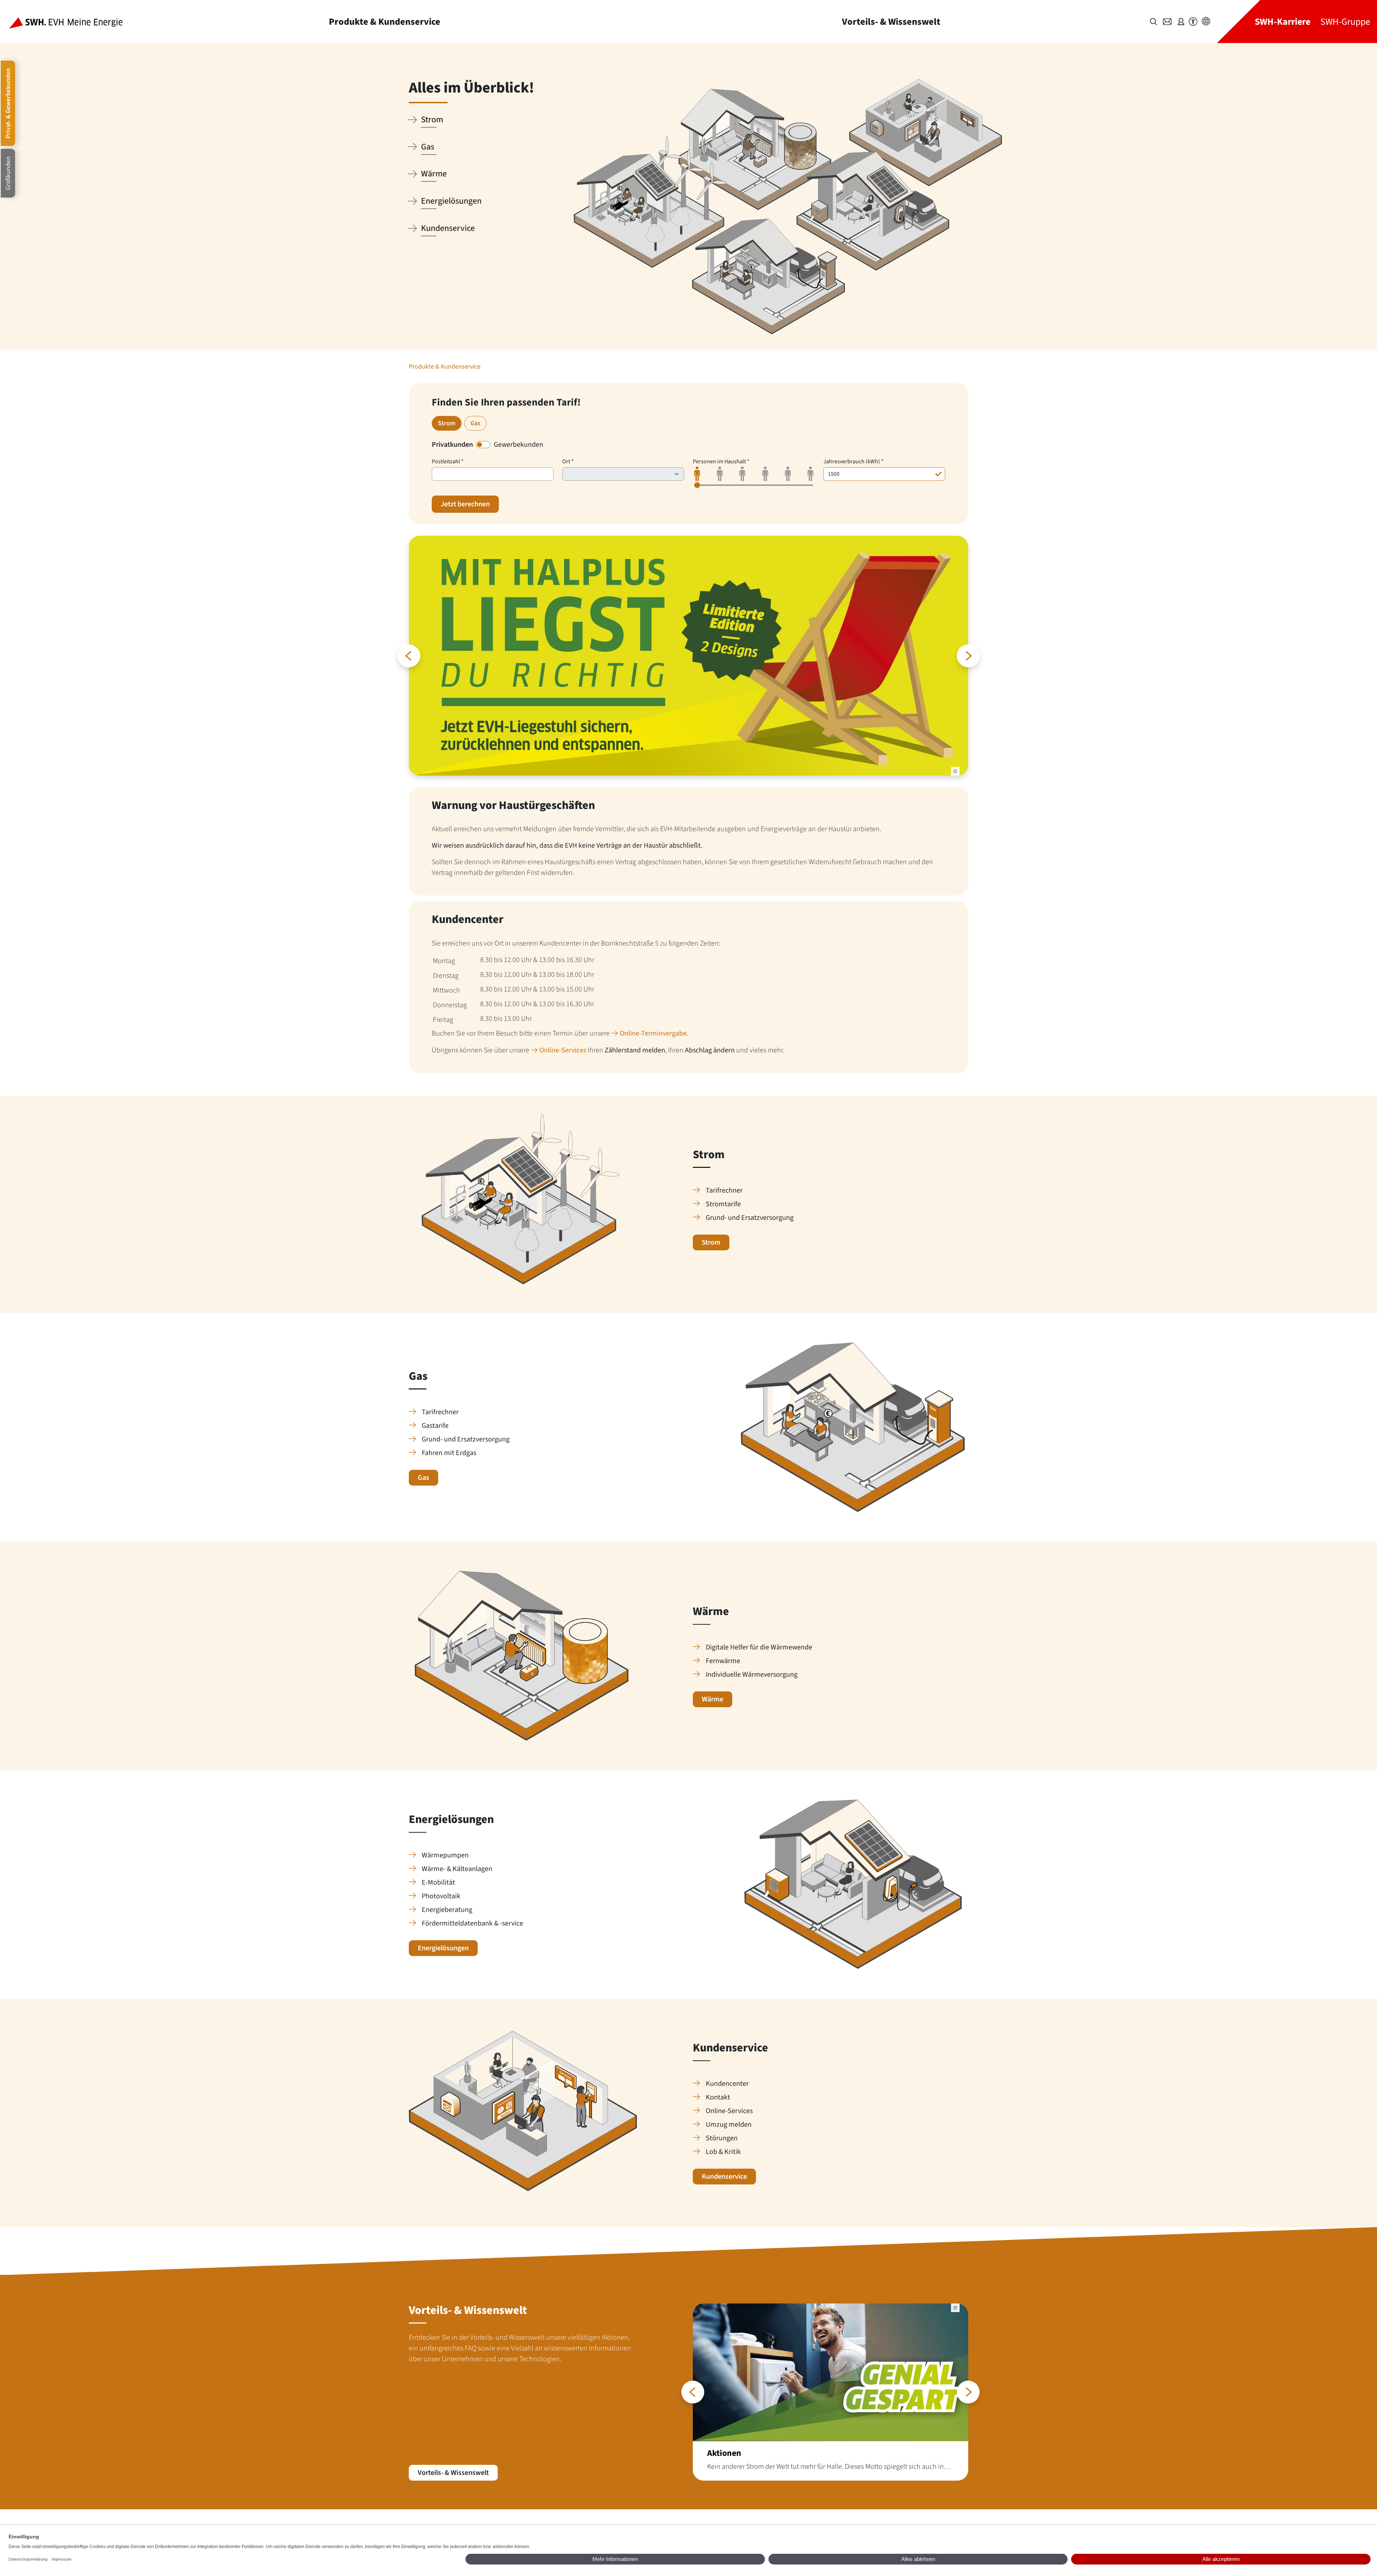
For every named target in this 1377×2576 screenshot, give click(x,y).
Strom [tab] (447, 423)
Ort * (568, 461)
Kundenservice (724, 2177)
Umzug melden (729, 2125)
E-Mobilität (438, 1883)
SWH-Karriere (1283, 22)
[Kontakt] (1167, 22)
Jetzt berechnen (465, 504)
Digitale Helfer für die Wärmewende (759, 1647)
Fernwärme (723, 1661)
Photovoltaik (441, 1896)
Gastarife (435, 1426)
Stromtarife (723, 1204)
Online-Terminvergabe (653, 1033)
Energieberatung (447, 1910)
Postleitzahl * (448, 461)
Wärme (713, 1699)
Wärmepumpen (445, 1855)
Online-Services (563, 1050)
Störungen (722, 2138)
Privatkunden (452, 445)
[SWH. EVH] (72, 22)
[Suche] (1154, 22)
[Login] (1181, 22)
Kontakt (718, 2097)
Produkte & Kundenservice (385, 22)
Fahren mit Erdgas (449, 1453)
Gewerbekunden (519, 445)
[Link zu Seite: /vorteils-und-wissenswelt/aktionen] (831, 2392)
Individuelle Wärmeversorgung (752, 1675)
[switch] (483, 445)
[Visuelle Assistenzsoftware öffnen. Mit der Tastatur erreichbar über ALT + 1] (1193, 22)
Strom (711, 1242)
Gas (423, 1478)
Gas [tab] (475, 423)
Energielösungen (443, 1948)
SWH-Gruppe (1345, 22)
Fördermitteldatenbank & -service (472, 1923)
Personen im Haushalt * (721, 461)
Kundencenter (727, 2084)
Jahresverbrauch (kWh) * (853, 461)
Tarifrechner (724, 1190)
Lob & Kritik (723, 2152)
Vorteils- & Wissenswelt (891, 22)
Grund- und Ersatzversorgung (750, 1218)
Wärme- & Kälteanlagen (457, 1869)
